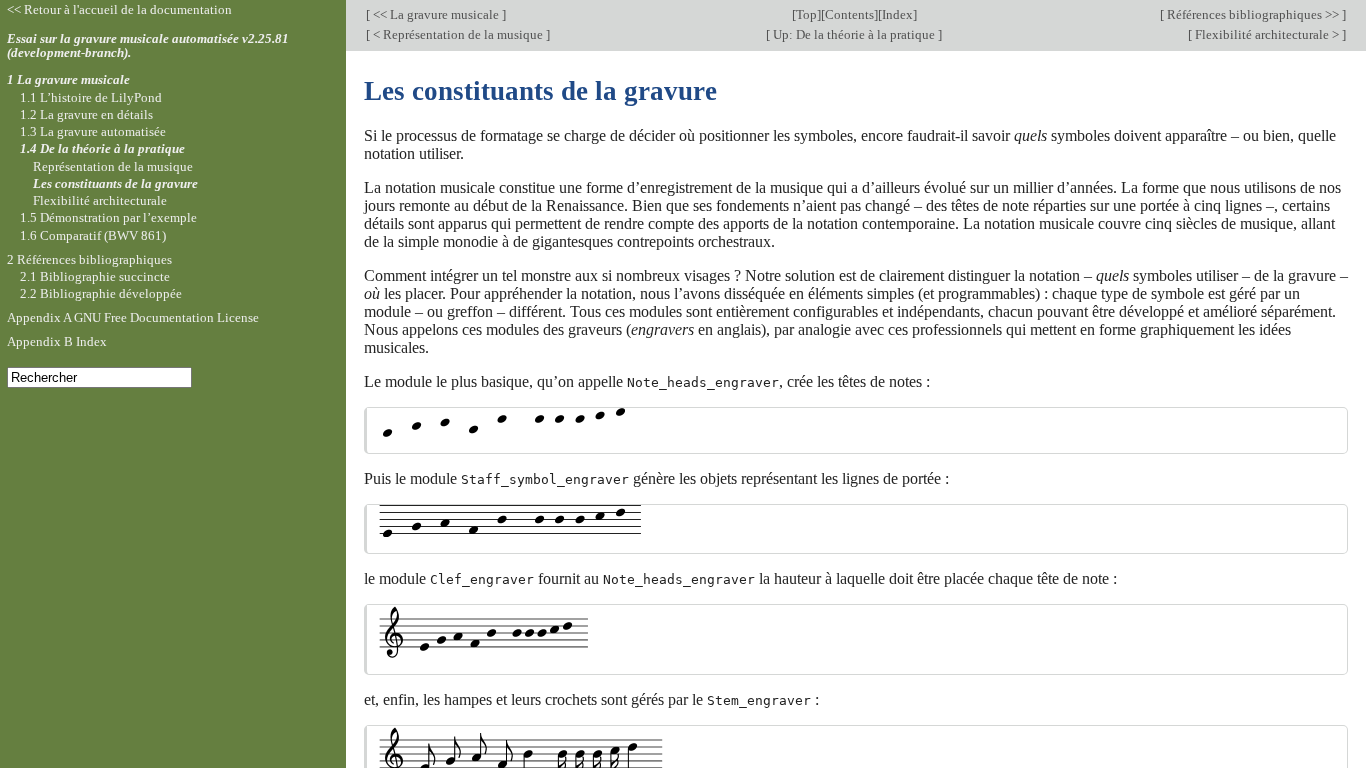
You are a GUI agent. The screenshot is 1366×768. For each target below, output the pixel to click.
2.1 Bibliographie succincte (95, 276)
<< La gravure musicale (436, 14)
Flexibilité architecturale (100, 200)
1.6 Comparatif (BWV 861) (93, 235)
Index (897, 14)
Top (806, 14)
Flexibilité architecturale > (1267, 34)
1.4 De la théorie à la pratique (102, 148)
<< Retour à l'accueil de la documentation (119, 9)
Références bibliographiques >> (1253, 14)
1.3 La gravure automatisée (93, 131)
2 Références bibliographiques (89, 259)
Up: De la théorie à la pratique (854, 34)
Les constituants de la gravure (115, 183)
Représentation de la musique (113, 166)
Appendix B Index (57, 341)
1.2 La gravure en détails (86, 114)
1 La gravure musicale (68, 79)
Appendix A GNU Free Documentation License (133, 317)
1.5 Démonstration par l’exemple (108, 217)
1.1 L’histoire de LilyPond (91, 97)
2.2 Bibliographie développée (101, 293)
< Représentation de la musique (458, 34)
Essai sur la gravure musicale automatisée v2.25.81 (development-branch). (148, 46)
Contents (849, 14)
